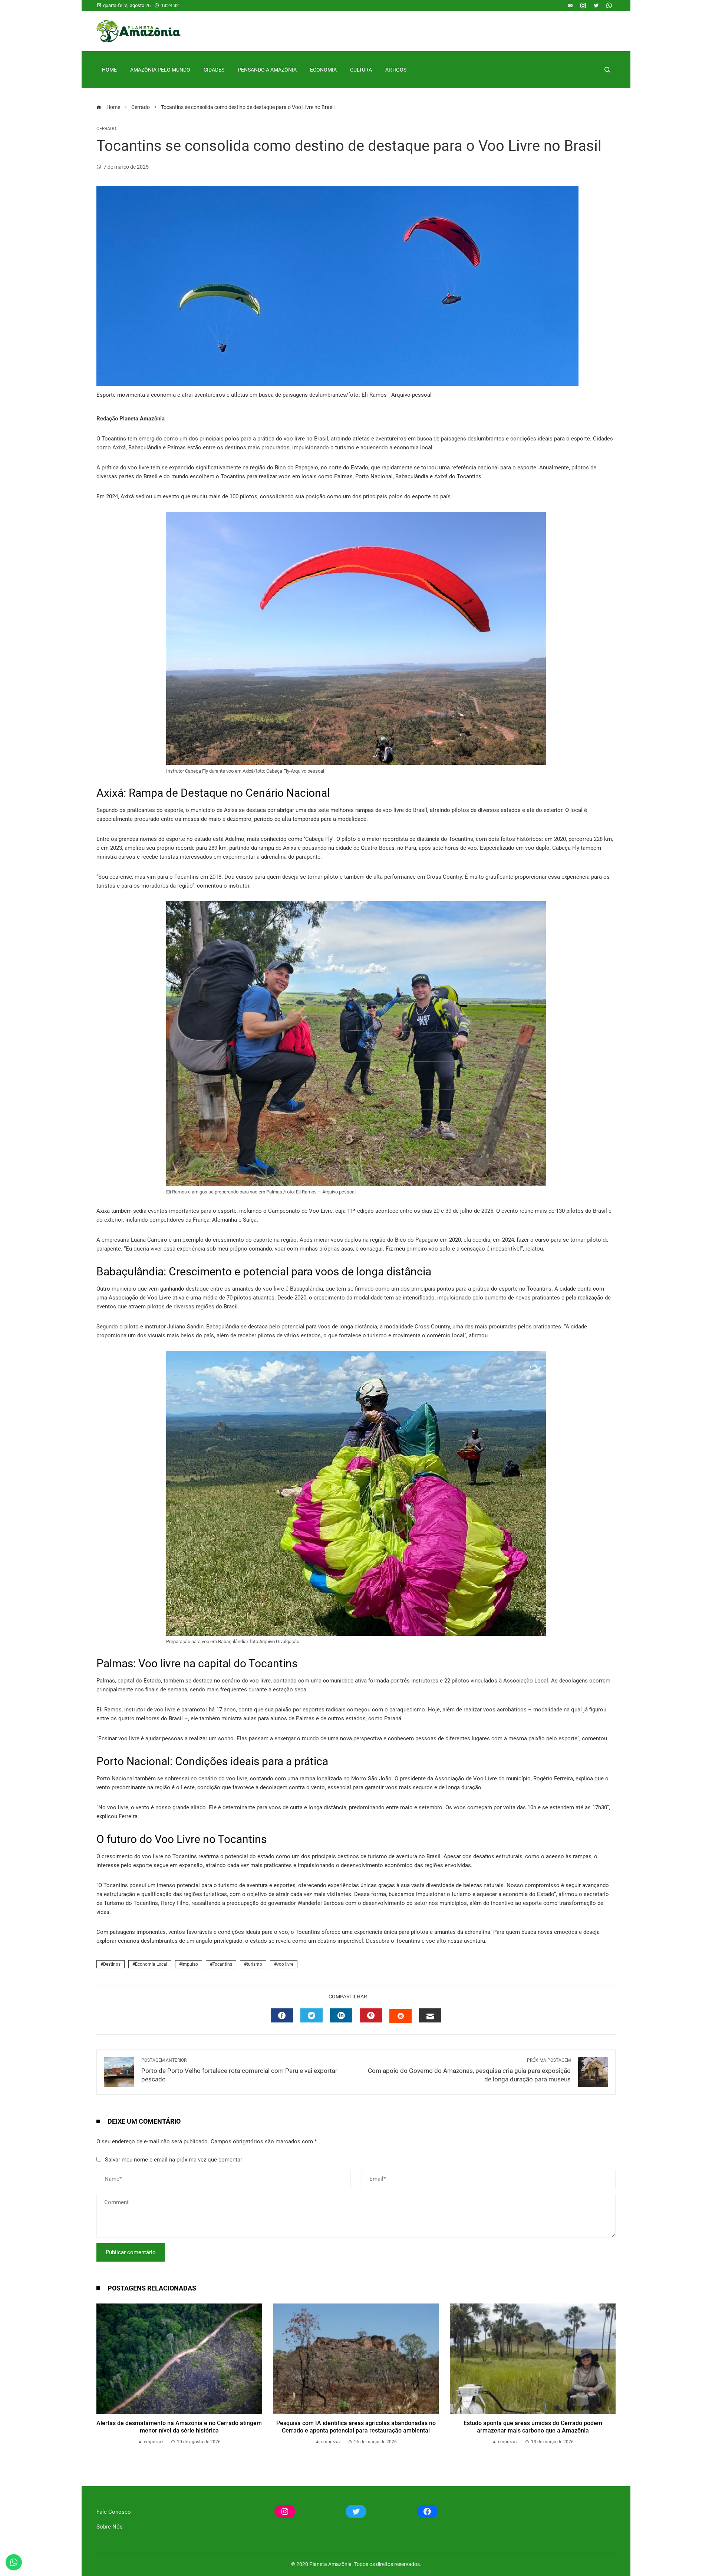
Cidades (214, 70)
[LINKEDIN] (341, 2015)
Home (109, 70)
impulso (190, 1964)
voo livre (285, 1964)
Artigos (396, 70)
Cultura (361, 70)
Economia (323, 70)
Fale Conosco (114, 2512)
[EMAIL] (430, 2015)
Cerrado (106, 129)
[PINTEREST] (371, 2015)
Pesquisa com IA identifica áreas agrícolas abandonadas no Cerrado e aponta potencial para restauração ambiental (356, 2427)
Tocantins (222, 1964)
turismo (254, 1964)
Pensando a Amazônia (267, 70)
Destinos (112, 1964)
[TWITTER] (311, 2015)
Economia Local (151, 1964)
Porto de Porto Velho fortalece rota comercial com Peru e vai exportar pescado (239, 2070)
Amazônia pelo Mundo (160, 70)
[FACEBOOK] (282, 2015)
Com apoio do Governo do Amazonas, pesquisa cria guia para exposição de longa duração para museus (469, 2070)
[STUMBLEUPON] (400, 2016)
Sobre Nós (110, 2527)
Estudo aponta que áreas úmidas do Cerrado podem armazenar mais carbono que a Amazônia (533, 2427)
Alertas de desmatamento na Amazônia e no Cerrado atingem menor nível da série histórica (179, 2427)
